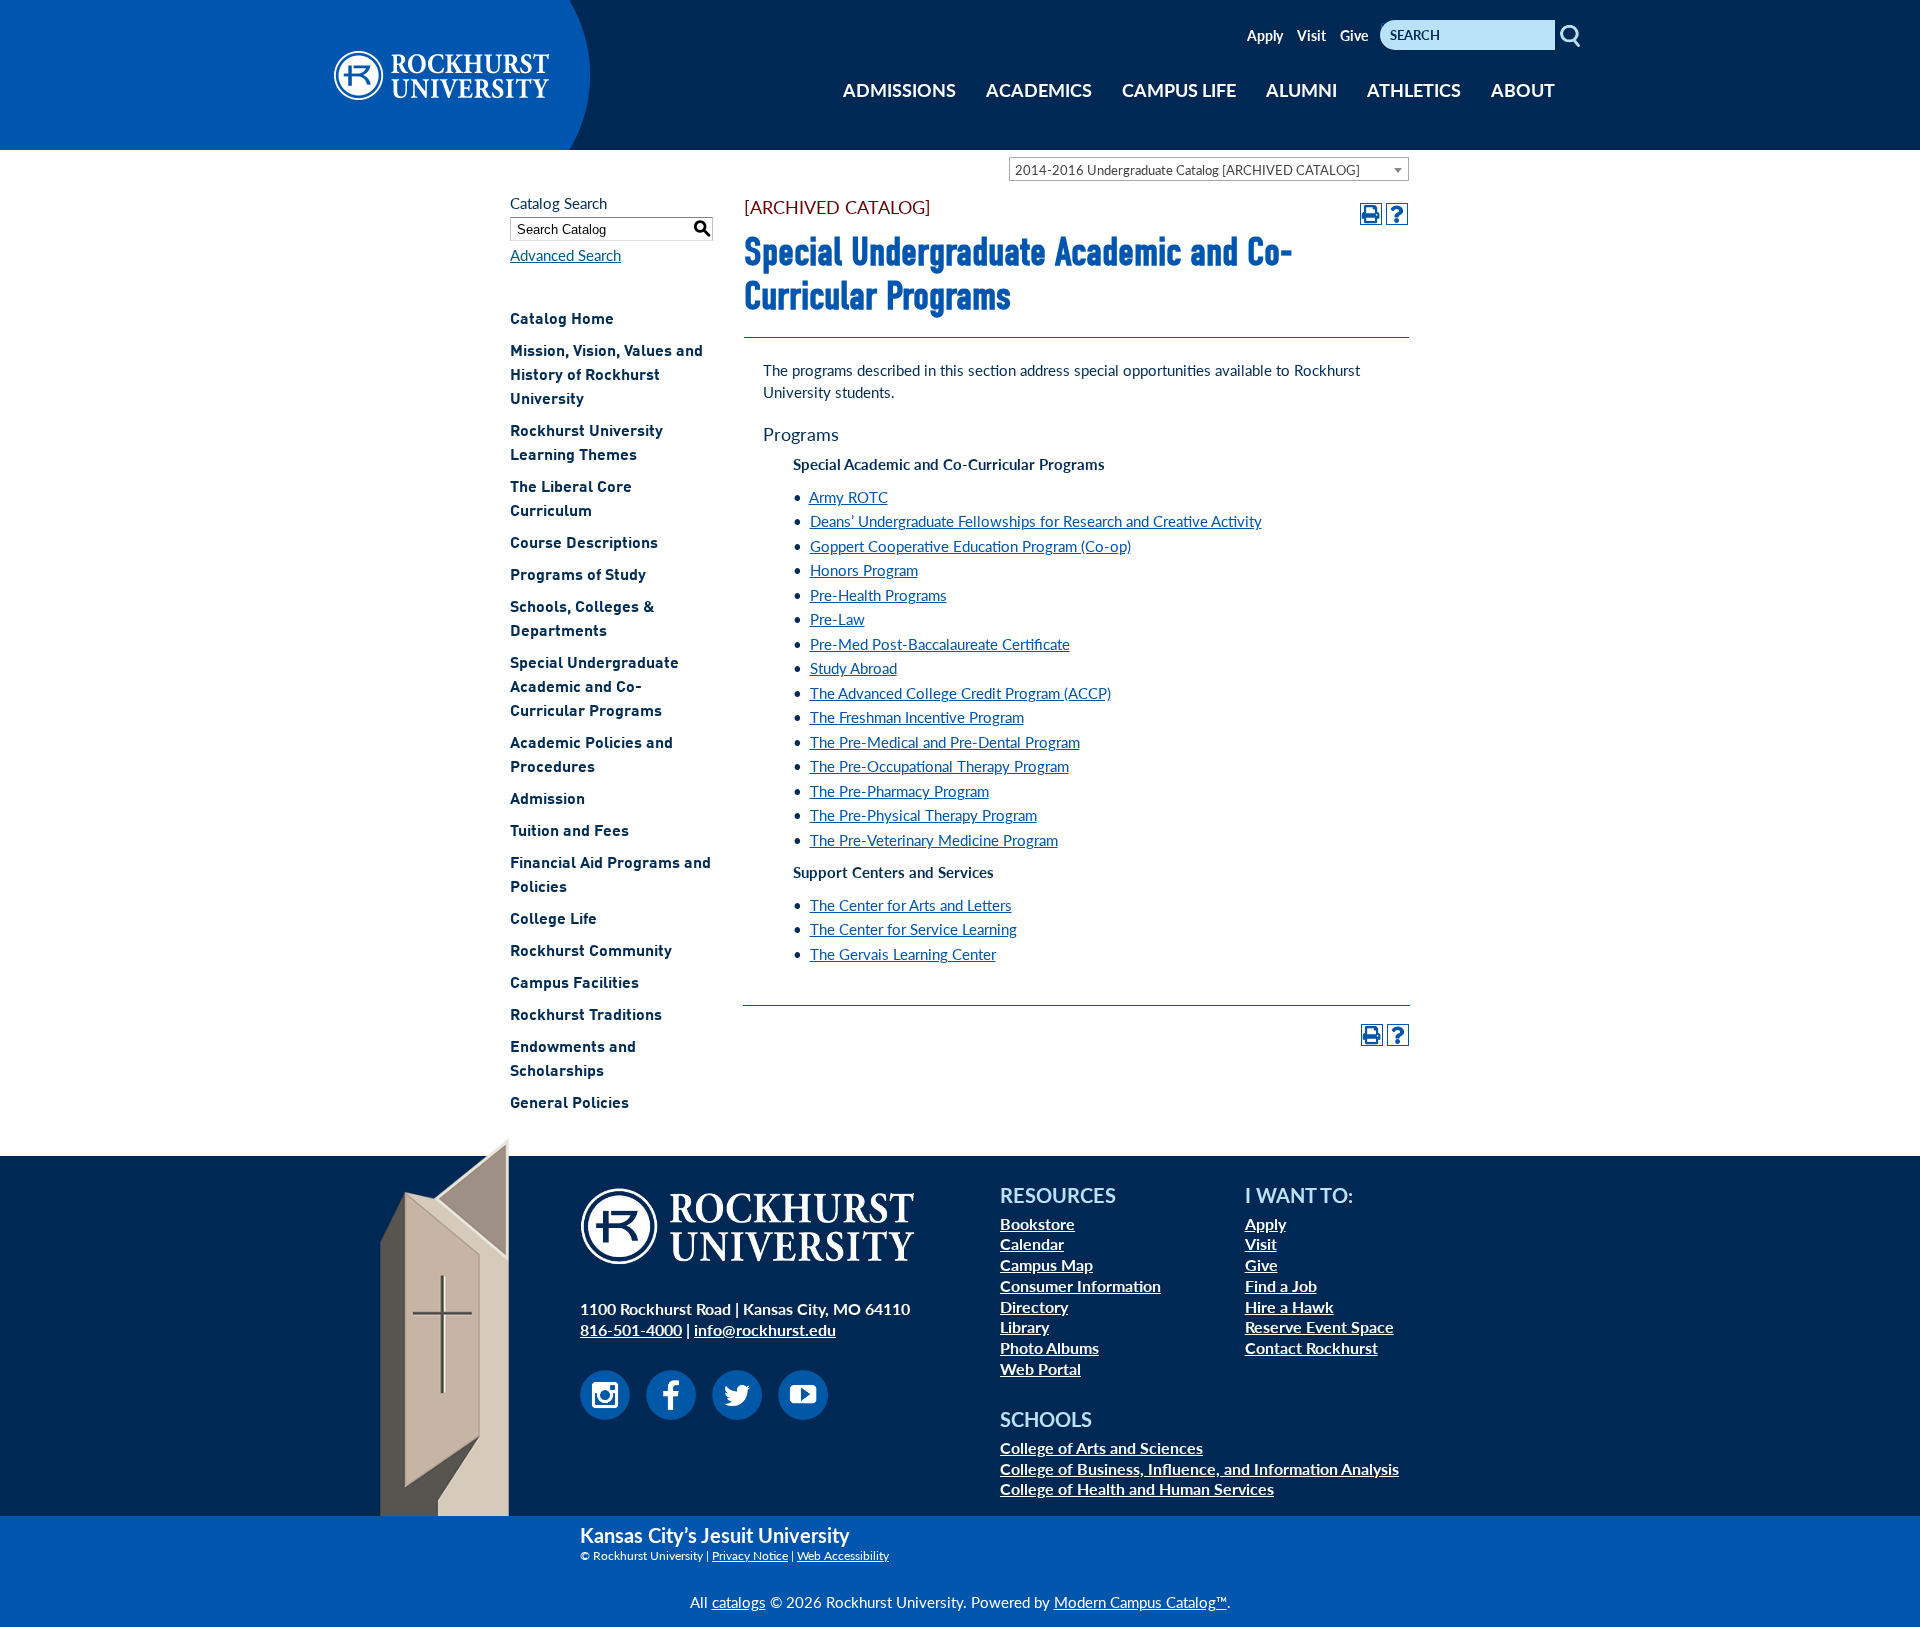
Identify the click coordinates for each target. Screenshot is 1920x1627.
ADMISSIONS (899, 89)
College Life (553, 920)
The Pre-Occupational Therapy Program (939, 765)
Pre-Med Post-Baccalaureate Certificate (940, 643)
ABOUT (1523, 89)
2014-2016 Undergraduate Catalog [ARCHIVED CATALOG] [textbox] (1187, 169)
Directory (1034, 1306)
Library (1024, 1326)
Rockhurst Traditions (586, 1016)
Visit (1311, 35)
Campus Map (1046, 1264)
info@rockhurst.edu (765, 1329)
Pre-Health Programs (878, 594)
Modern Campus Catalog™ (1140, 1601)
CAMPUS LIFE (1179, 89)
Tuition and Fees (569, 832)
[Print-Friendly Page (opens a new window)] (1371, 214)
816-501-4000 (631, 1329)
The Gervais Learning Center (903, 953)
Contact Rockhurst (1311, 1347)
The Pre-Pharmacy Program (899, 790)
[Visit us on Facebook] (671, 1413)
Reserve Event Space (1319, 1326)
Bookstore (1037, 1223)
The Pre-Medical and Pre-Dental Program (945, 741)
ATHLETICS (1414, 89)
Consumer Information (1080, 1285)
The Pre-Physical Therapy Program (923, 814)
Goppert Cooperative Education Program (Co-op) (970, 545)
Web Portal (1040, 1368)
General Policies (569, 1104)
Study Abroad (853, 667)
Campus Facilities (574, 984)
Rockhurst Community (591, 952)
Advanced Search (565, 254)
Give (1354, 35)
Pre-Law (837, 618)
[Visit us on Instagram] (605, 1413)
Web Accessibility (843, 1555)
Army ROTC (848, 496)
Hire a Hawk (1289, 1306)
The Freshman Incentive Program (917, 716)
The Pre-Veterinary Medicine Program (934, 839)
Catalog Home (562, 320)
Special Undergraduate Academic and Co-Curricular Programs (594, 688)
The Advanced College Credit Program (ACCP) (960, 692)
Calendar (1032, 1243)
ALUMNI (1301, 89)
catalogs (739, 1601)
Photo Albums (1049, 1347)
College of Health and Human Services (1137, 1488)
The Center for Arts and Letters (911, 904)
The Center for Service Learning (913, 928)
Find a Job (1281, 1285)
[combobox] (1209, 169)
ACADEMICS (1039, 89)
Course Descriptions (584, 544)
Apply (1265, 35)
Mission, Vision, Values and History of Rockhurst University (606, 376)
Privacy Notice (750, 1555)
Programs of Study (578, 576)
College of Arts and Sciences (1101, 1447)
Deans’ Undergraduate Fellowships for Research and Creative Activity (1036, 520)
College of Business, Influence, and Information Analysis (1199, 1468)
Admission (547, 800)
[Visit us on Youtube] (803, 1413)
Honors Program (864, 569)
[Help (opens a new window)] (1397, 214)
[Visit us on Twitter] (737, 1413)
